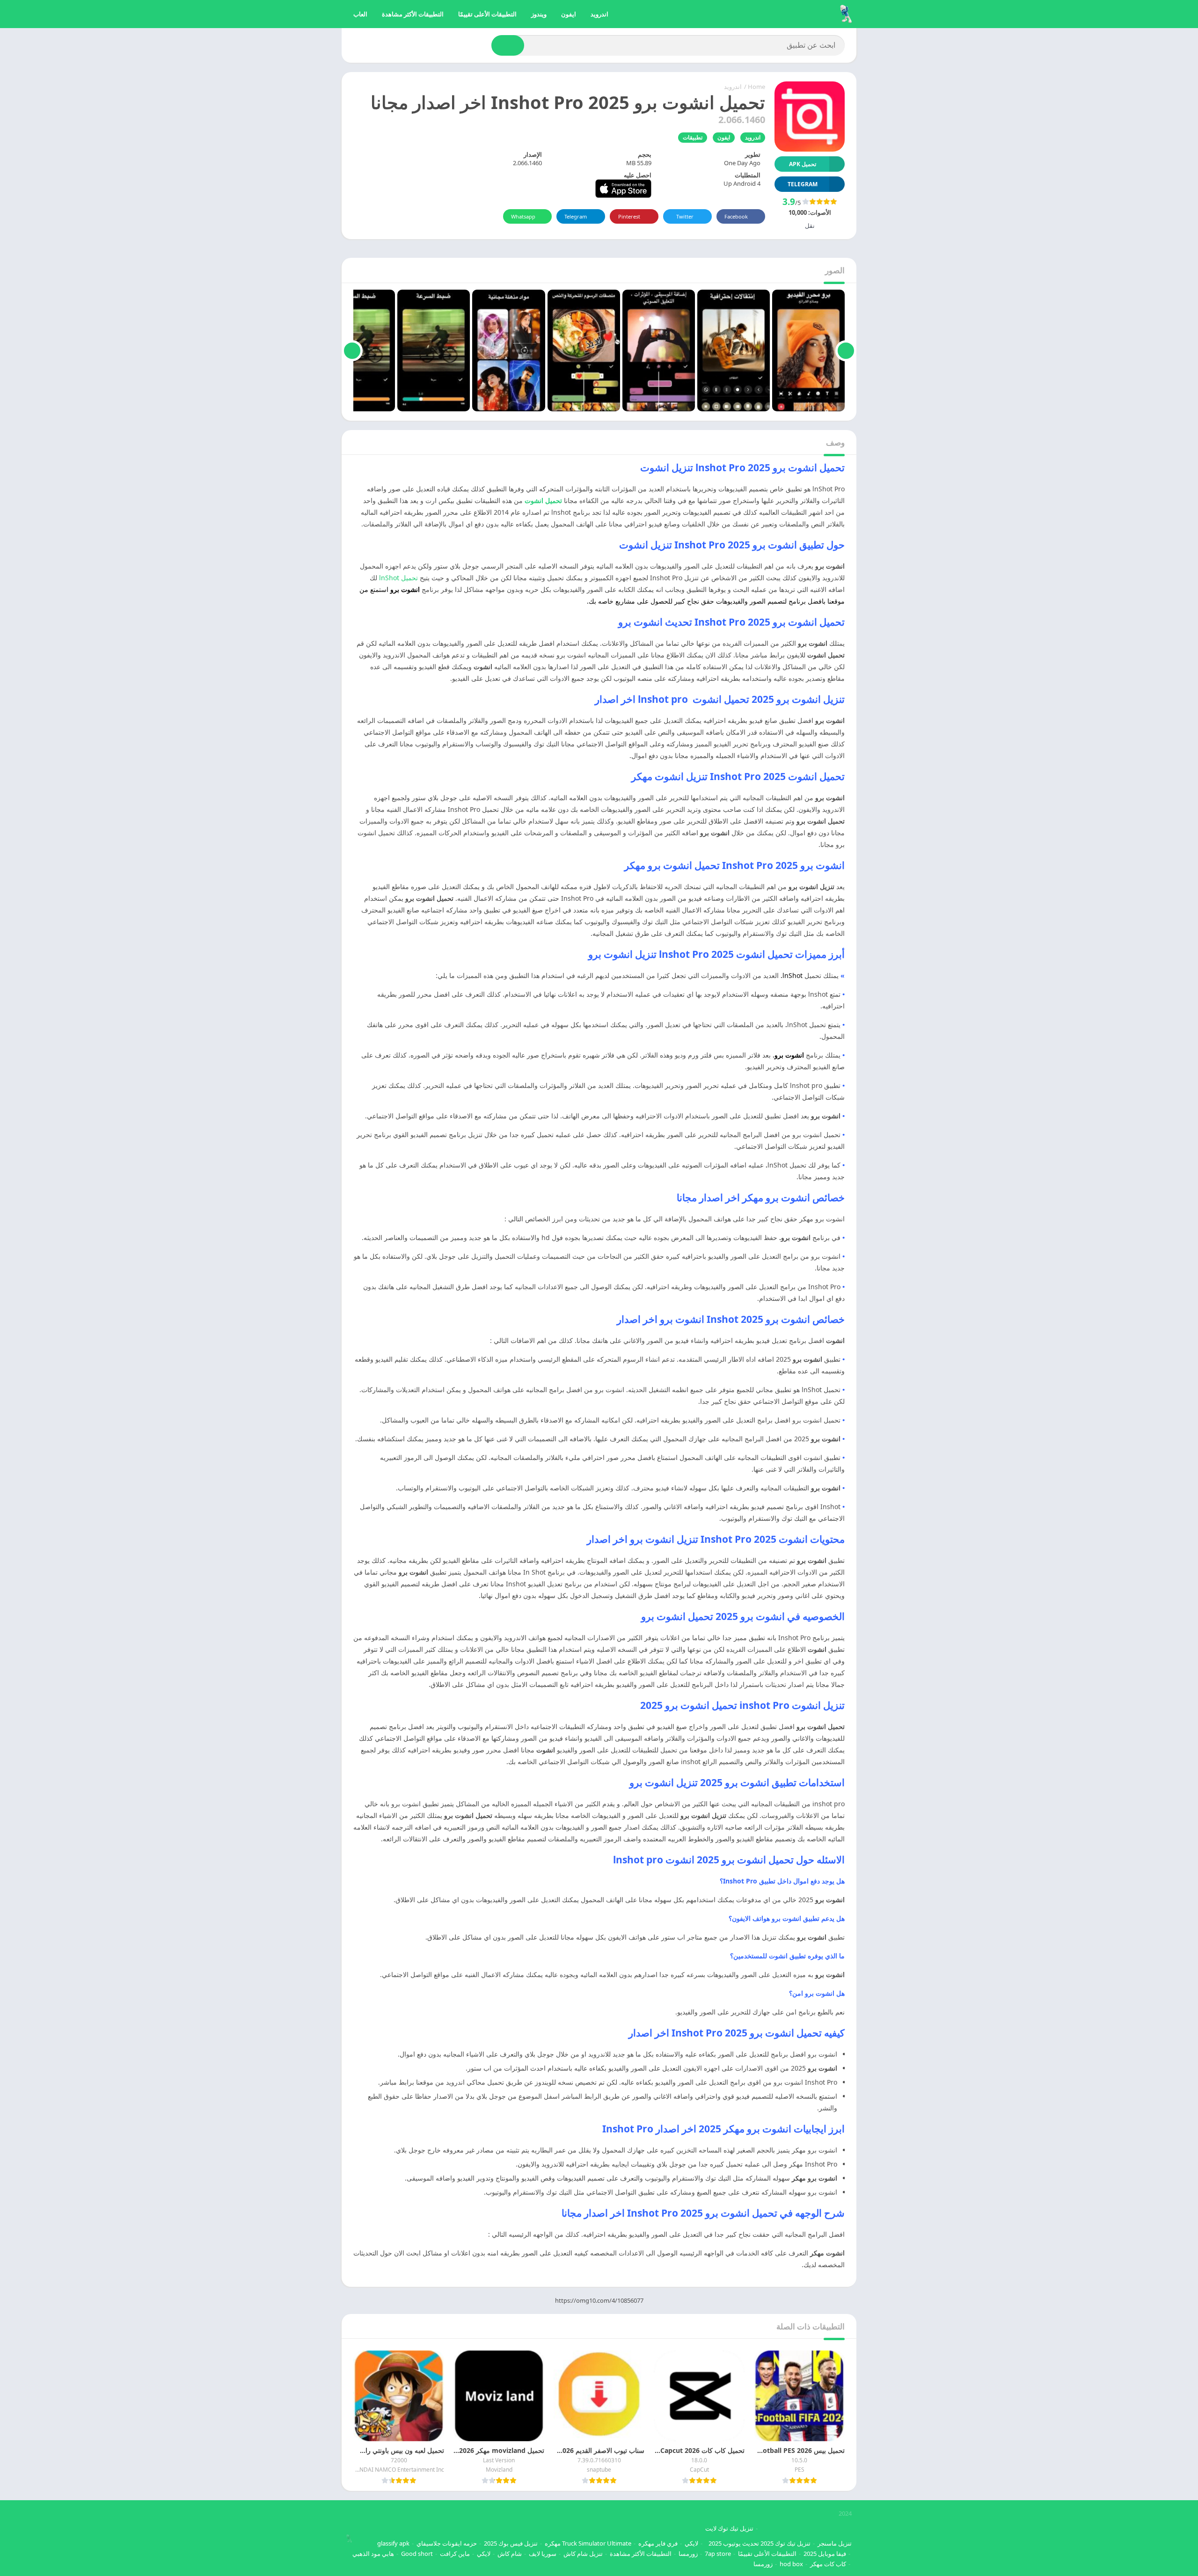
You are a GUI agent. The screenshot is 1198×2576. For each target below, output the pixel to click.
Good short (417, 2554)
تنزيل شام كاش (583, 2554)
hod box (791, 2564)
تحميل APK (803, 164)
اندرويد (599, 14)
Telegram (576, 216)
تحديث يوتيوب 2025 (734, 2543)
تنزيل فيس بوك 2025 (511, 2543)
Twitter (685, 216)
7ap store (718, 2554)
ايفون (569, 14)
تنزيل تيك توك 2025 (785, 2543)
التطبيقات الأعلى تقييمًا (487, 14)
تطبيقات (693, 137)
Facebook (736, 216)
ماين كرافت (455, 2554)
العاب (360, 14)
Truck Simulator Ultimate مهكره (588, 2543)
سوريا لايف (543, 2554)
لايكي (691, 2543)
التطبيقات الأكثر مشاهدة (413, 14)
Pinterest (629, 216)
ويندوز (539, 14)
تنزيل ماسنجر (835, 2543)
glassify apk (393, 2543)
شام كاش (510, 2554)
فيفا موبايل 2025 (825, 2554)
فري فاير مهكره (658, 2543)
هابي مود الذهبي (373, 2554)
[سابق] (846, 350)
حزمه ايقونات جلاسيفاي (447, 2543)
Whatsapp (523, 216)
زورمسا (688, 2554)
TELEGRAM (803, 184)
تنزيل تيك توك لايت (729, 2528)
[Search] (508, 45)
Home (756, 87)
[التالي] (352, 350)
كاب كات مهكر (828, 2564)
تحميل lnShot (399, 578)
